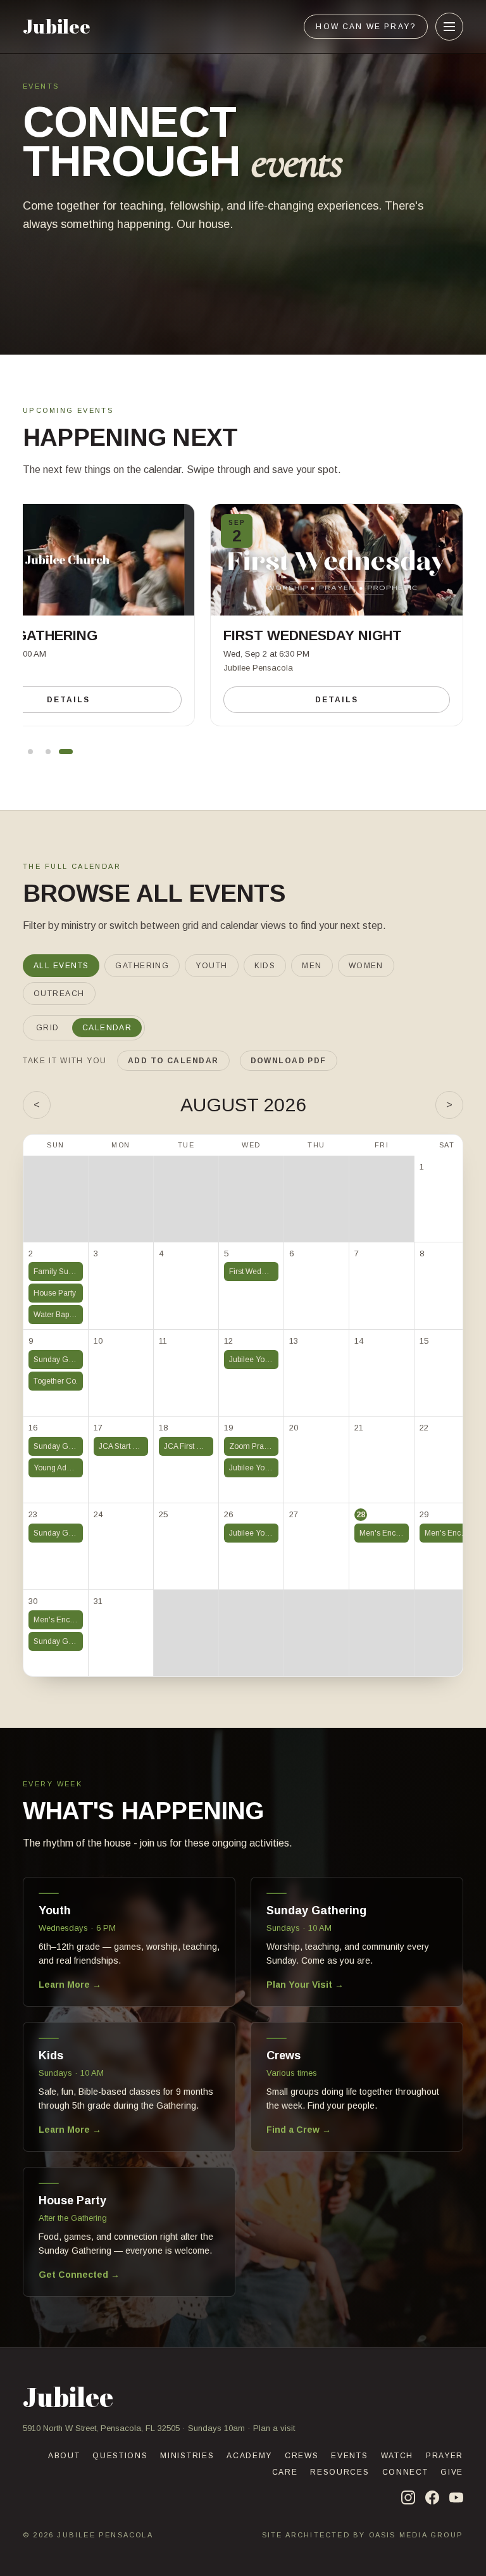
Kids (265, 966)
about (64, 2456)
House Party (55, 1293)
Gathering (142, 966)
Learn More (70, 1985)
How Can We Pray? (366, 27)
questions (120, 2456)
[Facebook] (432, 2497)
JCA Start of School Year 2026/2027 (123, 1446)
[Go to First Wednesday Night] (66, 752)
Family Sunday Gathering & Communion (58, 1272)
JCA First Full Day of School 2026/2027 (189, 1446)
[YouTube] (456, 2497)
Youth (211, 966)
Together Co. (56, 1381)
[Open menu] (449, 27)
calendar (107, 1028)
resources (340, 2472)
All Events (61, 966)
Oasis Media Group (416, 2535)
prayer (445, 2456)
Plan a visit (274, 2428)
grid (48, 1028)
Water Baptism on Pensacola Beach (58, 1315)
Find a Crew (299, 2130)
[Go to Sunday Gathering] (48, 752)
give (452, 2472)
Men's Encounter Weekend (384, 1533)
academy (249, 2456)
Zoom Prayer (252, 1446)
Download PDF (289, 1061)
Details (336, 700)
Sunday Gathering (58, 1446)
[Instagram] (408, 2497)
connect (405, 2472)
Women (366, 966)
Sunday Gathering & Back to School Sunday (58, 1360)
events (349, 2456)
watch (397, 2456)
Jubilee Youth (252, 1360)
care (285, 2472)
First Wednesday (254, 1272)
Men (312, 966)
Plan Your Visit (305, 1985)
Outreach (59, 994)
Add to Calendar (173, 1061)
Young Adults (56, 1468)
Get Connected (79, 2275)
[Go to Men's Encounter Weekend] (30, 752)
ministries (187, 2456)
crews (302, 2456)
